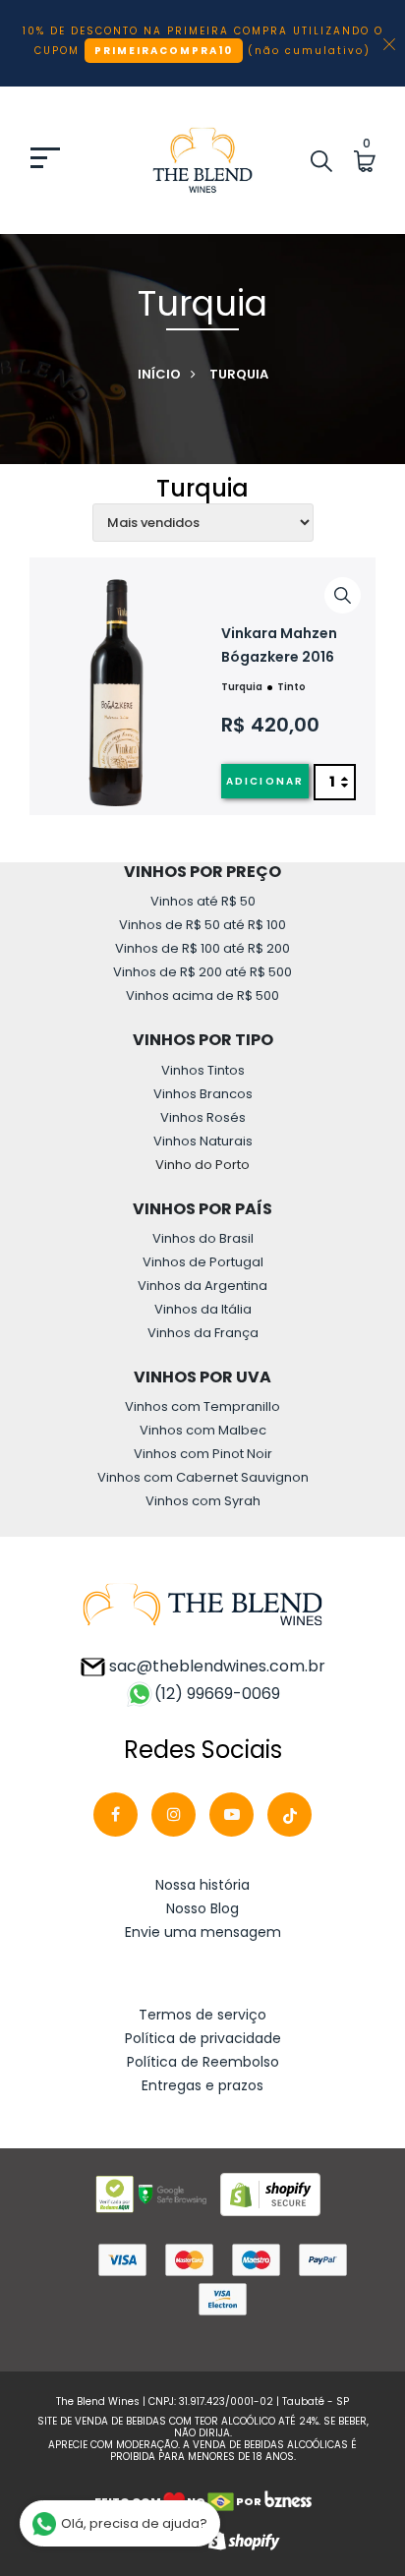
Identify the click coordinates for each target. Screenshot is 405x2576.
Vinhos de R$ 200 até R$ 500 (202, 972)
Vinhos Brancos (203, 1094)
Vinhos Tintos (203, 1070)
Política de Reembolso (203, 2062)
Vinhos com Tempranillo (202, 1406)
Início (159, 374)
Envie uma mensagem (203, 1932)
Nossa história (202, 1885)
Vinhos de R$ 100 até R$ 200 (202, 948)
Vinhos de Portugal (203, 1262)
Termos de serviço (202, 2015)
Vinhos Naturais (203, 1141)
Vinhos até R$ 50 (203, 901)
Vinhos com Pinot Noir (203, 1454)
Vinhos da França (203, 1333)
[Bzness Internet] (288, 2501)
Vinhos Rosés (203, 1117)
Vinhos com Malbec (203, 1430)
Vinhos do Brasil (203, 1238)
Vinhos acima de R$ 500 (202, 995)
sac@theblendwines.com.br (215, 1666)
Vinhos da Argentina (202, 1286)
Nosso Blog (202, 1908)
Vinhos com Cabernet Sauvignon (203, 1477)
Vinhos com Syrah (203, 1501)
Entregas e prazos (202, 2085)
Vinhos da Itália (203, 1309)
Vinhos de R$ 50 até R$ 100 (202, 925)
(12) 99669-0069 (217, 1694)
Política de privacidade (203, 2038)
